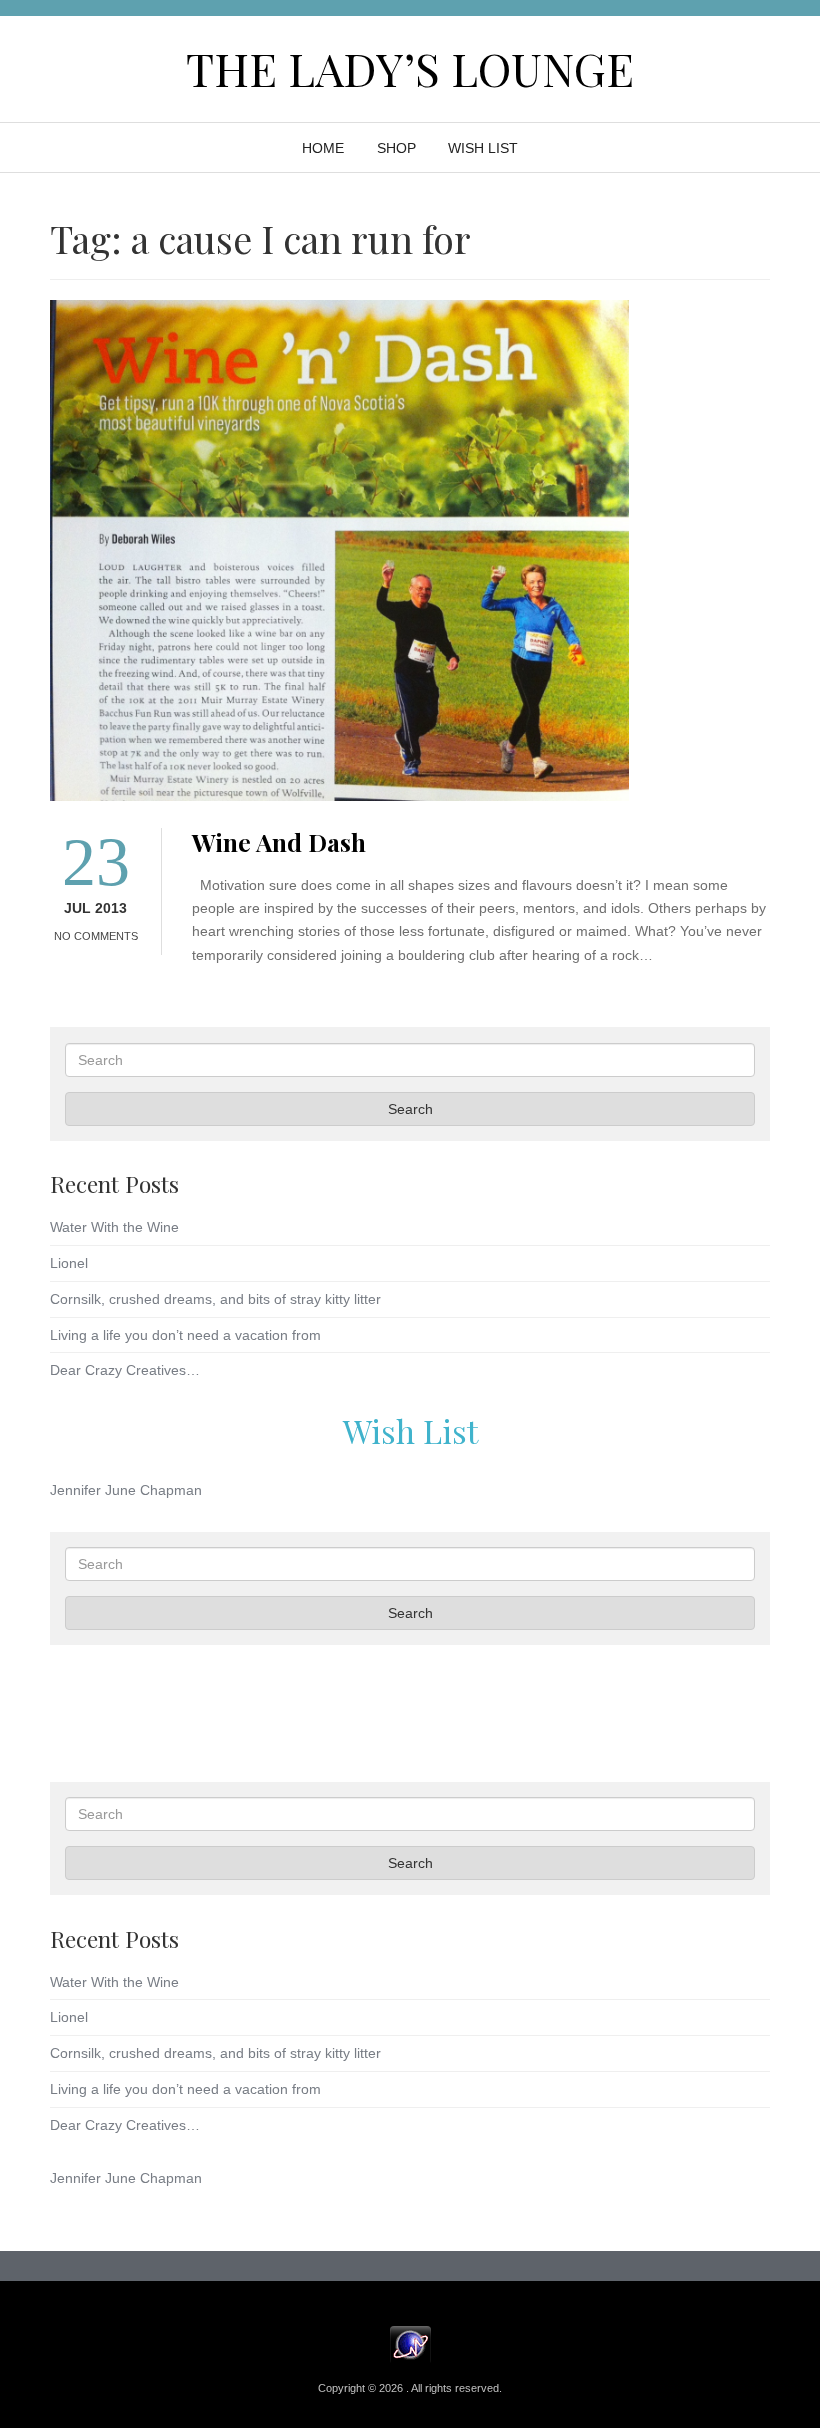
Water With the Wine (114, 1227)
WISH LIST (483, 148)
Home (323, 148)
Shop (396, 148)
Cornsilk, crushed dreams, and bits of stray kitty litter (215, 1299)
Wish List (410, 1430)
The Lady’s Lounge (410, 68)
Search (410, 1109)
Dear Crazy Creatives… (125, 1370)
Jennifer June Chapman (126, 1490)
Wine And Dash (279, 841)
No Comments (96, 936)
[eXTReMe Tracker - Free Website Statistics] (410, 2344)
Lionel (69, 1263)
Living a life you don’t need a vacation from (185, 1335)
